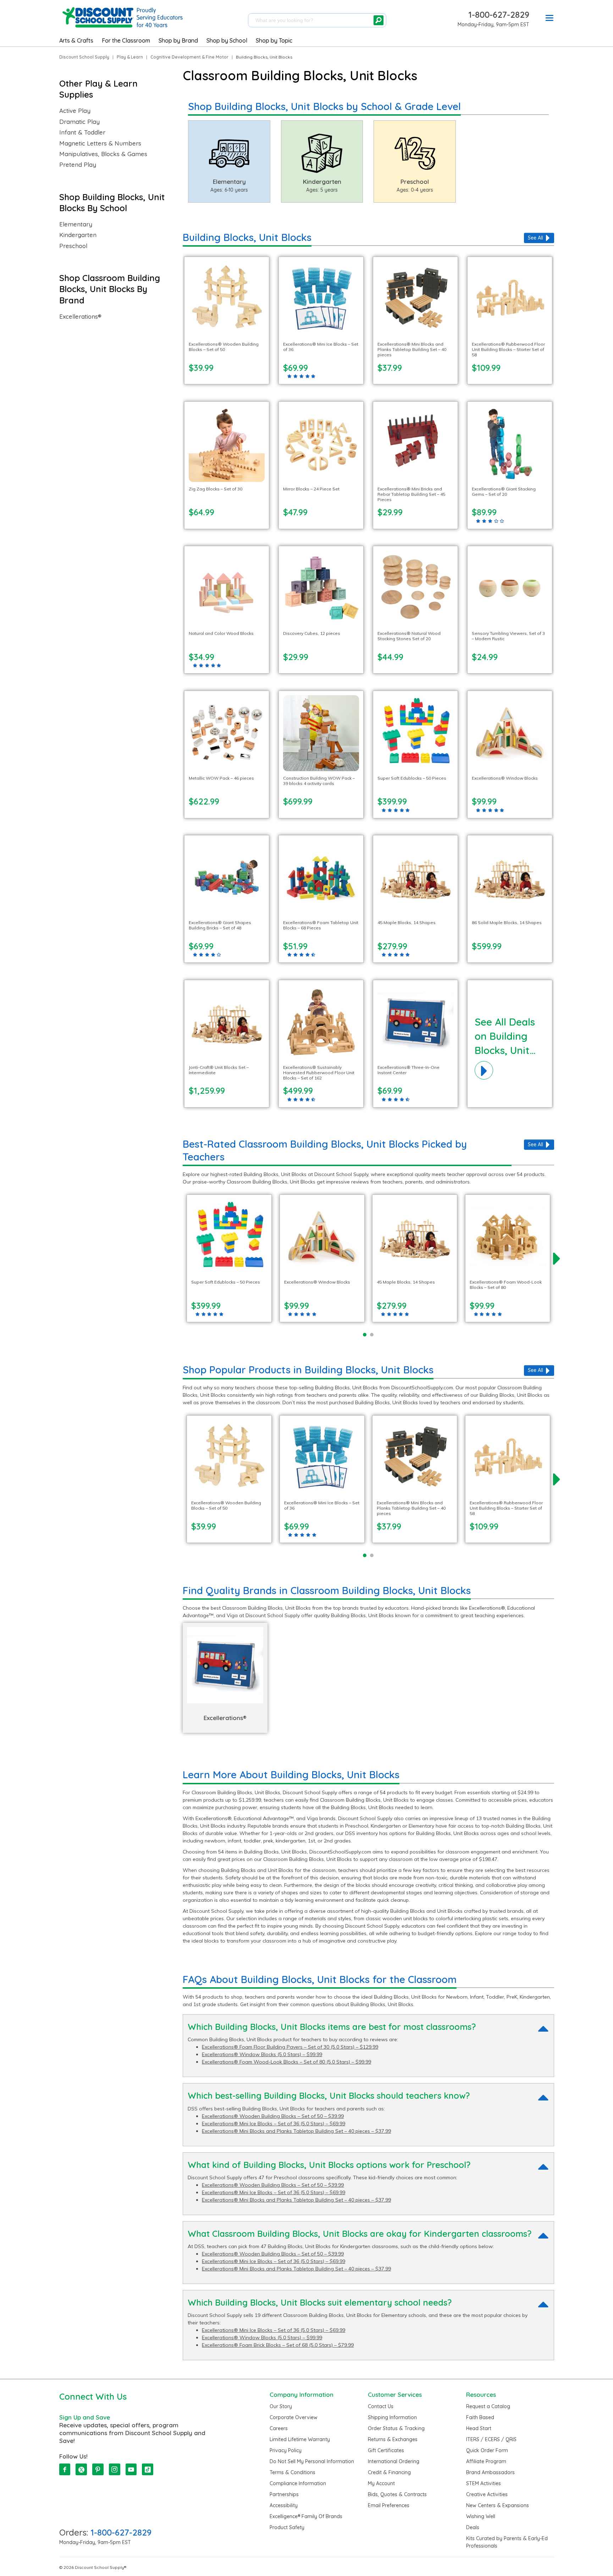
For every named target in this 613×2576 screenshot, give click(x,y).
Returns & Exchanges (393, 2439)
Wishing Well (481, 2516)
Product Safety (287, 2527)
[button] (550, 19)
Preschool (73, 246)
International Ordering (394, 2461)
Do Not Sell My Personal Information (312, 2461)
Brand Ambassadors (490, 2472)
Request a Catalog (488, 2406)
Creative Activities (487, 2494)
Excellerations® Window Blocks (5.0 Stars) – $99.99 (262, 2054)
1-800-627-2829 (499, 15)
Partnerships (284, 2494)
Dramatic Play (79, 122)
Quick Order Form (487, 2450)
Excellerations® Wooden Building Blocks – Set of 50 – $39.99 (273, 2116)
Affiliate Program (486, 2461)
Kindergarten (78, 235)
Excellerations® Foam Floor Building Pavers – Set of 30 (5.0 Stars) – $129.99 (290, 2047)
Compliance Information (298, 2483)
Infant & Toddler (82, 132)
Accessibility (284, 2505)
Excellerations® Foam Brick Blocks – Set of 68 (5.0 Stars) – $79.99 (278, 2345)
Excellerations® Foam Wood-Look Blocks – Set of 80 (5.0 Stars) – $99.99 (286, 2062)
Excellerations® (80, 317)
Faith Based (480, 2417)
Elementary (76, 224)
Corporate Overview (294, 2417)
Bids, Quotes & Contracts (397, 2494)
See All (535, 238)
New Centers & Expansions (498, 2505)
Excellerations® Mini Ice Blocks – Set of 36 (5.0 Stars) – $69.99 (274, 2124)
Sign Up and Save (85, 2417)
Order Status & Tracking (396, 2428)
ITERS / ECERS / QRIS (491, 2439)
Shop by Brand (178, 40)
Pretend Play (78, 165)
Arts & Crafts (76, 40)
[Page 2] (372, 1335)
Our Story (281, 2406)
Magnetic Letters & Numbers (100, 143)
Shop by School (227, 40)
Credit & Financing (389, 2472)
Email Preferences (389, 2505)
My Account (381, 2483)
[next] (557, 1258)
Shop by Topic (274, 40)
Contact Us (381, 2406)
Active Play (75, 111)
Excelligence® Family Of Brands (306, 2516)
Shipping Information (392, 2417)
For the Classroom (126, 40)
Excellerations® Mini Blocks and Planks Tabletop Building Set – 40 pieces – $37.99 (296, 2131)
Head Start (479, 2428)
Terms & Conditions (292, 2472)
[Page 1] (365, 1335)
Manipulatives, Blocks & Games (103, 154)
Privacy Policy (286, 2450)
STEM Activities (484, 2483)
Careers (279, 2428)
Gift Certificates (386, 2450)
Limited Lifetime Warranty (300, 2439)
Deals (473, 2527)
